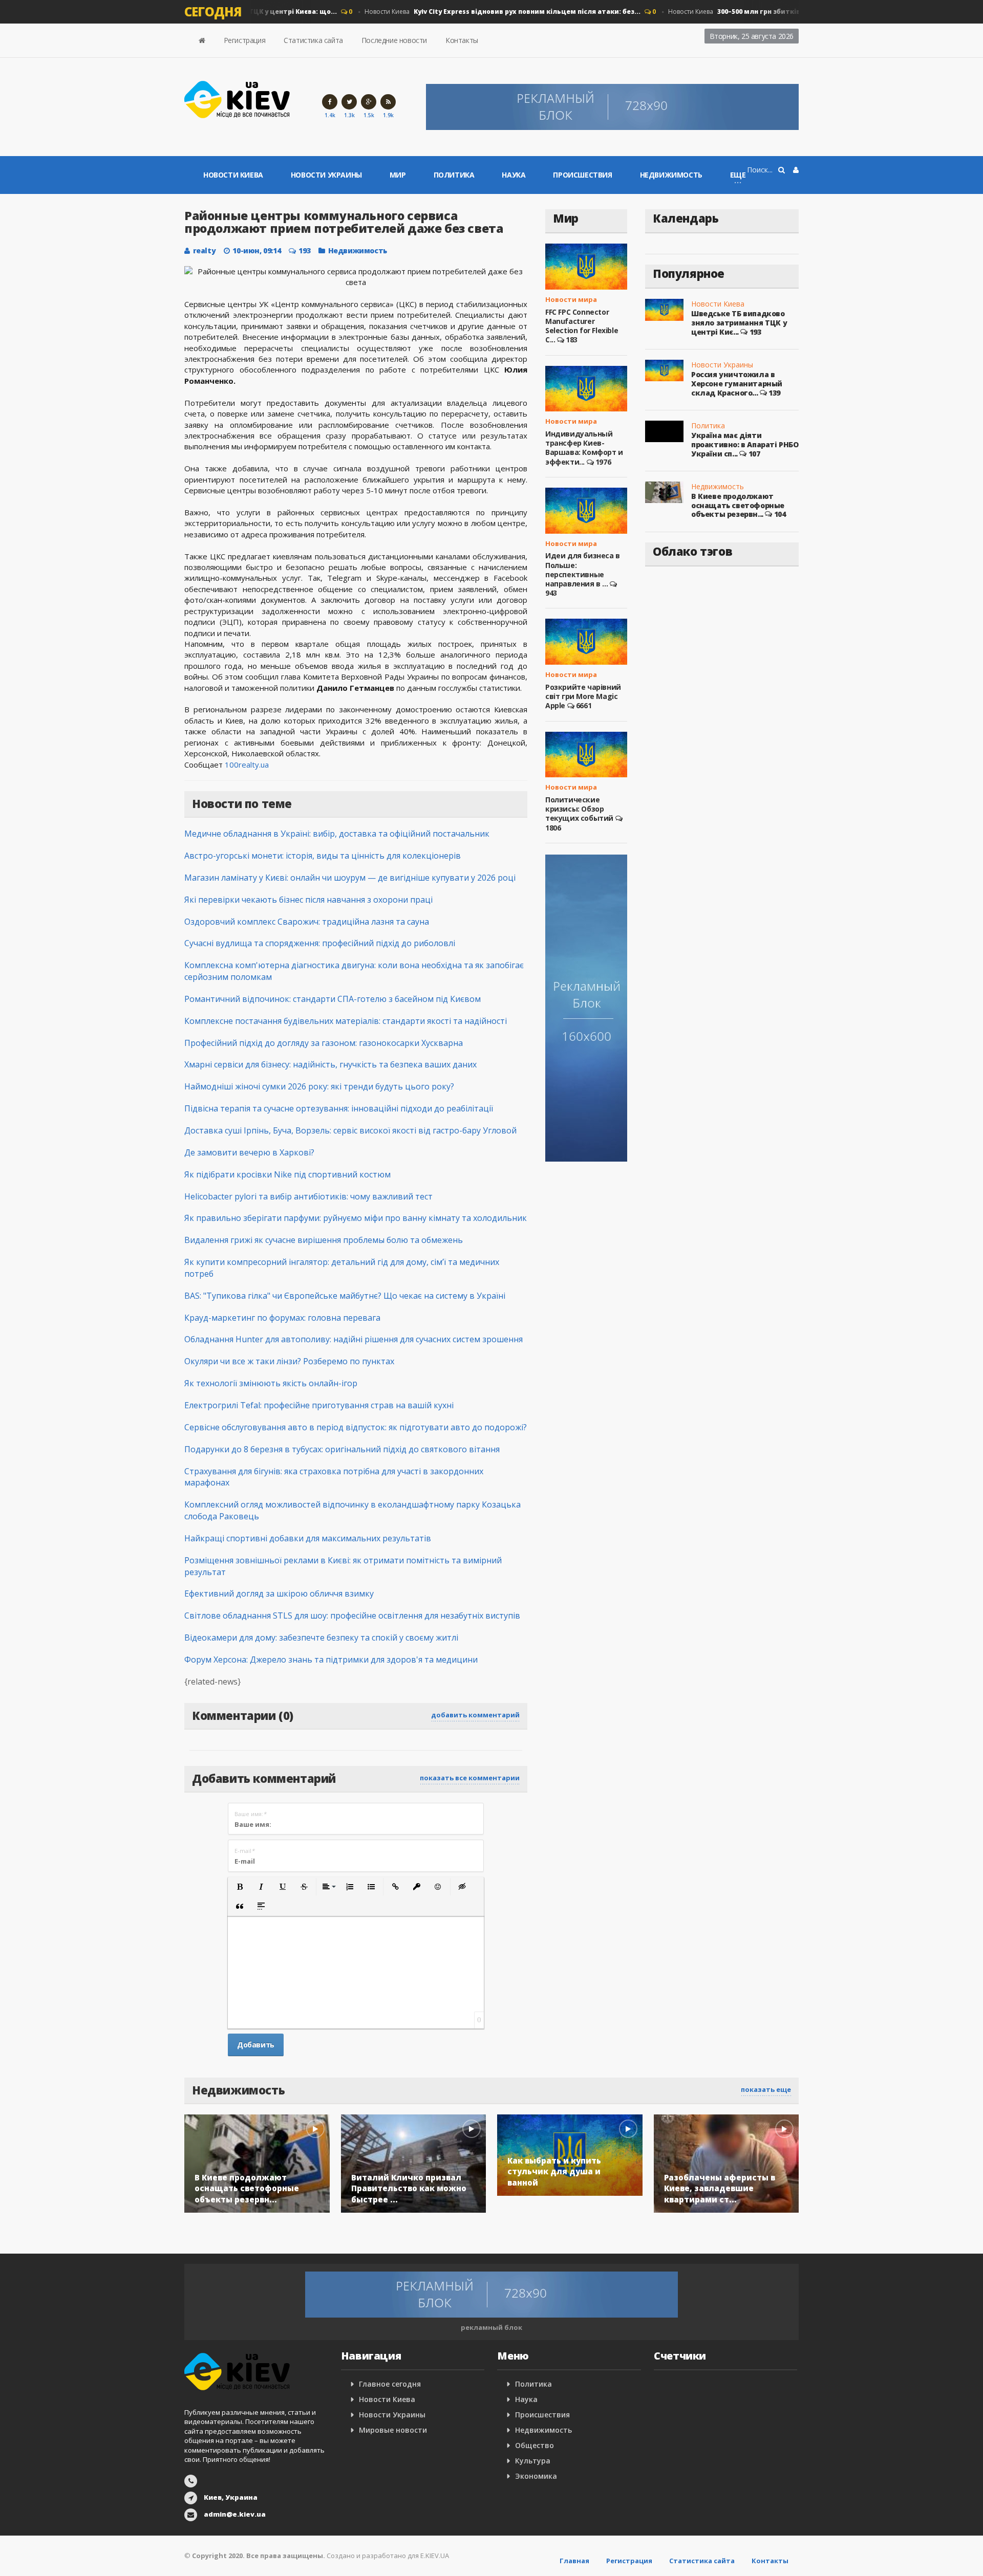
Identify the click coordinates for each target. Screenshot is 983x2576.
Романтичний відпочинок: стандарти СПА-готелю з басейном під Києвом (333, 999)
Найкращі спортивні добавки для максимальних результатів (308, 1538)
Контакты (462, 40)
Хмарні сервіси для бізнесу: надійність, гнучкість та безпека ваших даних (330, 1064)
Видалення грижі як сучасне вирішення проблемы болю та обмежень (324, 1240)
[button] (240, 1887)
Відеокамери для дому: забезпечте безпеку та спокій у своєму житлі (321, 1638)
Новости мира (571, 299)
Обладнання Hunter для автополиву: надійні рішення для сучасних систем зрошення (354, 1339)
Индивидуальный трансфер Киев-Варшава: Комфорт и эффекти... (584, 448)
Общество (535, 2445)
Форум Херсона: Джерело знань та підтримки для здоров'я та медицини (331, 1660)
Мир (398, 175)
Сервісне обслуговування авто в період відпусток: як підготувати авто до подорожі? (356, 1427)
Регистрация (245, 40)
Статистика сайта (313, 40)
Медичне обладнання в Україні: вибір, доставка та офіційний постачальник (337, 834)
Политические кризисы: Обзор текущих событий (579, 809)
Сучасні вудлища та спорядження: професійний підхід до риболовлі (320, 943)
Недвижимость (671, 175)
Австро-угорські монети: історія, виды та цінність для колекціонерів (323, 856)
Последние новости (394, 40)
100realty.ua (247, 765)
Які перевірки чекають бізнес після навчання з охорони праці (308, 900)
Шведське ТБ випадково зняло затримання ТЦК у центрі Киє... (739, 322)
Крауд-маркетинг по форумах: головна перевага (282, 1318)
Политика (454, 175)
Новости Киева (479, 12)
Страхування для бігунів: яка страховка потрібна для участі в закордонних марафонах (334, 1477)
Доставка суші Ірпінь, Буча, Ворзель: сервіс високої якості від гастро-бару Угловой (350, 1130)
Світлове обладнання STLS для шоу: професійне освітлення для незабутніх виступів (352, 1616)
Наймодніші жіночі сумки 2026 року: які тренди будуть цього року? (319, 1086)
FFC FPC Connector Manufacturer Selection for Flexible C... (582, 326)
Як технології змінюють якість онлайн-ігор (271, 1383)
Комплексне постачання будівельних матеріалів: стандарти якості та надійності (346, 1021)
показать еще (766, 2089)
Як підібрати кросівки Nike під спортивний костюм (287, 1174)
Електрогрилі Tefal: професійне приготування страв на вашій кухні (319, 1405)
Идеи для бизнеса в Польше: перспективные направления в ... (583, 570)
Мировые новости (393, 2430)
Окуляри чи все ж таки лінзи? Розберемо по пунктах (289, 1361)
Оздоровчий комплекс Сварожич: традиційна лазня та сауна (307, 922)
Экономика (536, 2476)
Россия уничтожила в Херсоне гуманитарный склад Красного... (737, 383)
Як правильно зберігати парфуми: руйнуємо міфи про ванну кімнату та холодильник (356, 1218)
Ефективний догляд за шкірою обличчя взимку (279, 1593)
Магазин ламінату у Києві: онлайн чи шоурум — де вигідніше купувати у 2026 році (350, 878)
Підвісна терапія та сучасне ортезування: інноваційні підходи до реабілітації (339, 1108)
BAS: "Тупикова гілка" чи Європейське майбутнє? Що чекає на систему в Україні (345, 1296)
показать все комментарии (470, 1778)
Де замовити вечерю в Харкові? (249, 1152)
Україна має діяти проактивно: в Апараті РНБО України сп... (745, 444)
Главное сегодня (390, 2384)
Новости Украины (326, 175)
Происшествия (582, 175)
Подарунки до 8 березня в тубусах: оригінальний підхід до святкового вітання (342, 1449)
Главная (574, 2561)
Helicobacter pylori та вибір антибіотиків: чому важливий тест (308, 1196)
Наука (514, 175)
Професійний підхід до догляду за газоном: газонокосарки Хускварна (324, 1043)
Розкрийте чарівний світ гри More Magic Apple (583, 696)
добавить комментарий (475, 1715)
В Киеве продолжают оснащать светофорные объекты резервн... (738, 505)
